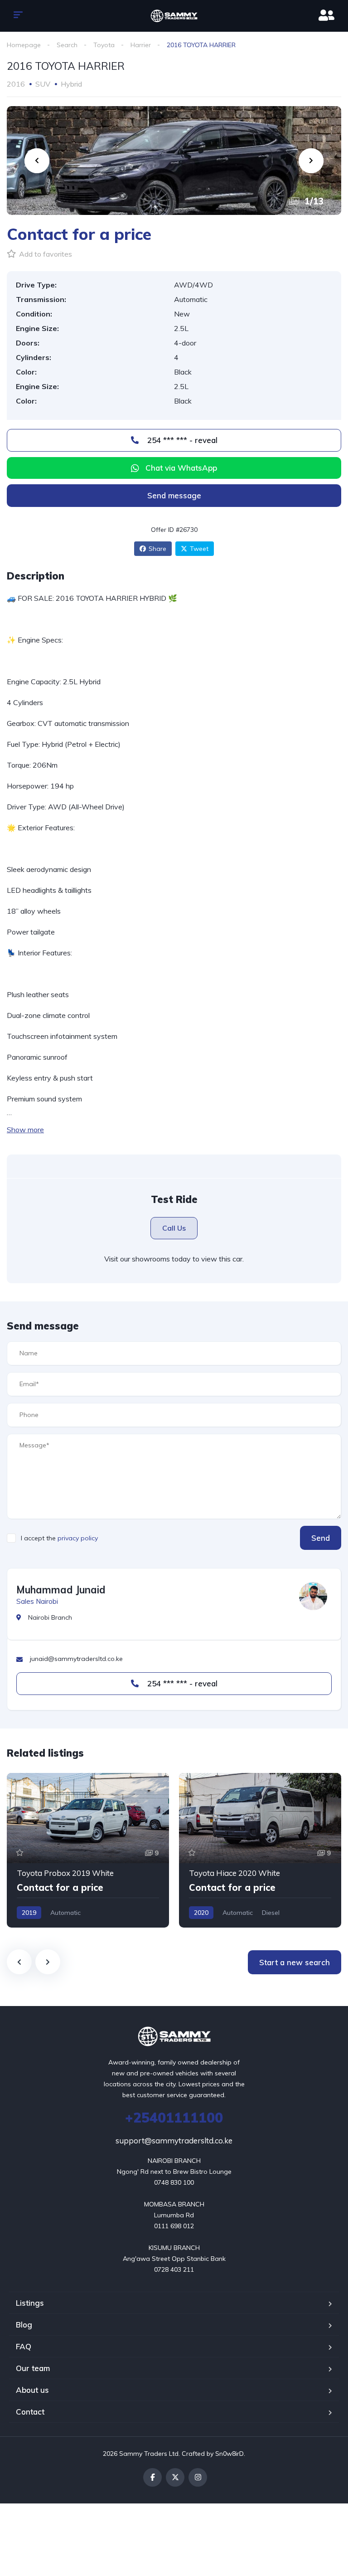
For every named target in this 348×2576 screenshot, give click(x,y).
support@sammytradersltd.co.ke (174, 2140)
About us (32, 2390)
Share (157, 549)
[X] (175, 2477)
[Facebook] (152, 2477)
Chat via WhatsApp (181, 468)
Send (321, 1538)
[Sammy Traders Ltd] (174, 16)
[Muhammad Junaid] (313, 1596)
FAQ (24, 2346)
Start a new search (295, 1962)
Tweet (199, 549)
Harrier (141, 45)
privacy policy (78, 1538)
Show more (25, 1130)
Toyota (104, 45)
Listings (30, 2303)
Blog (24, 2325)
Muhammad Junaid (61, 1590)
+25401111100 (174, 2118)
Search (67, 45)
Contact (30, 2412)
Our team (33, 2368)
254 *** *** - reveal (181, 440)
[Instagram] (198, 2477)
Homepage (24, 45)
